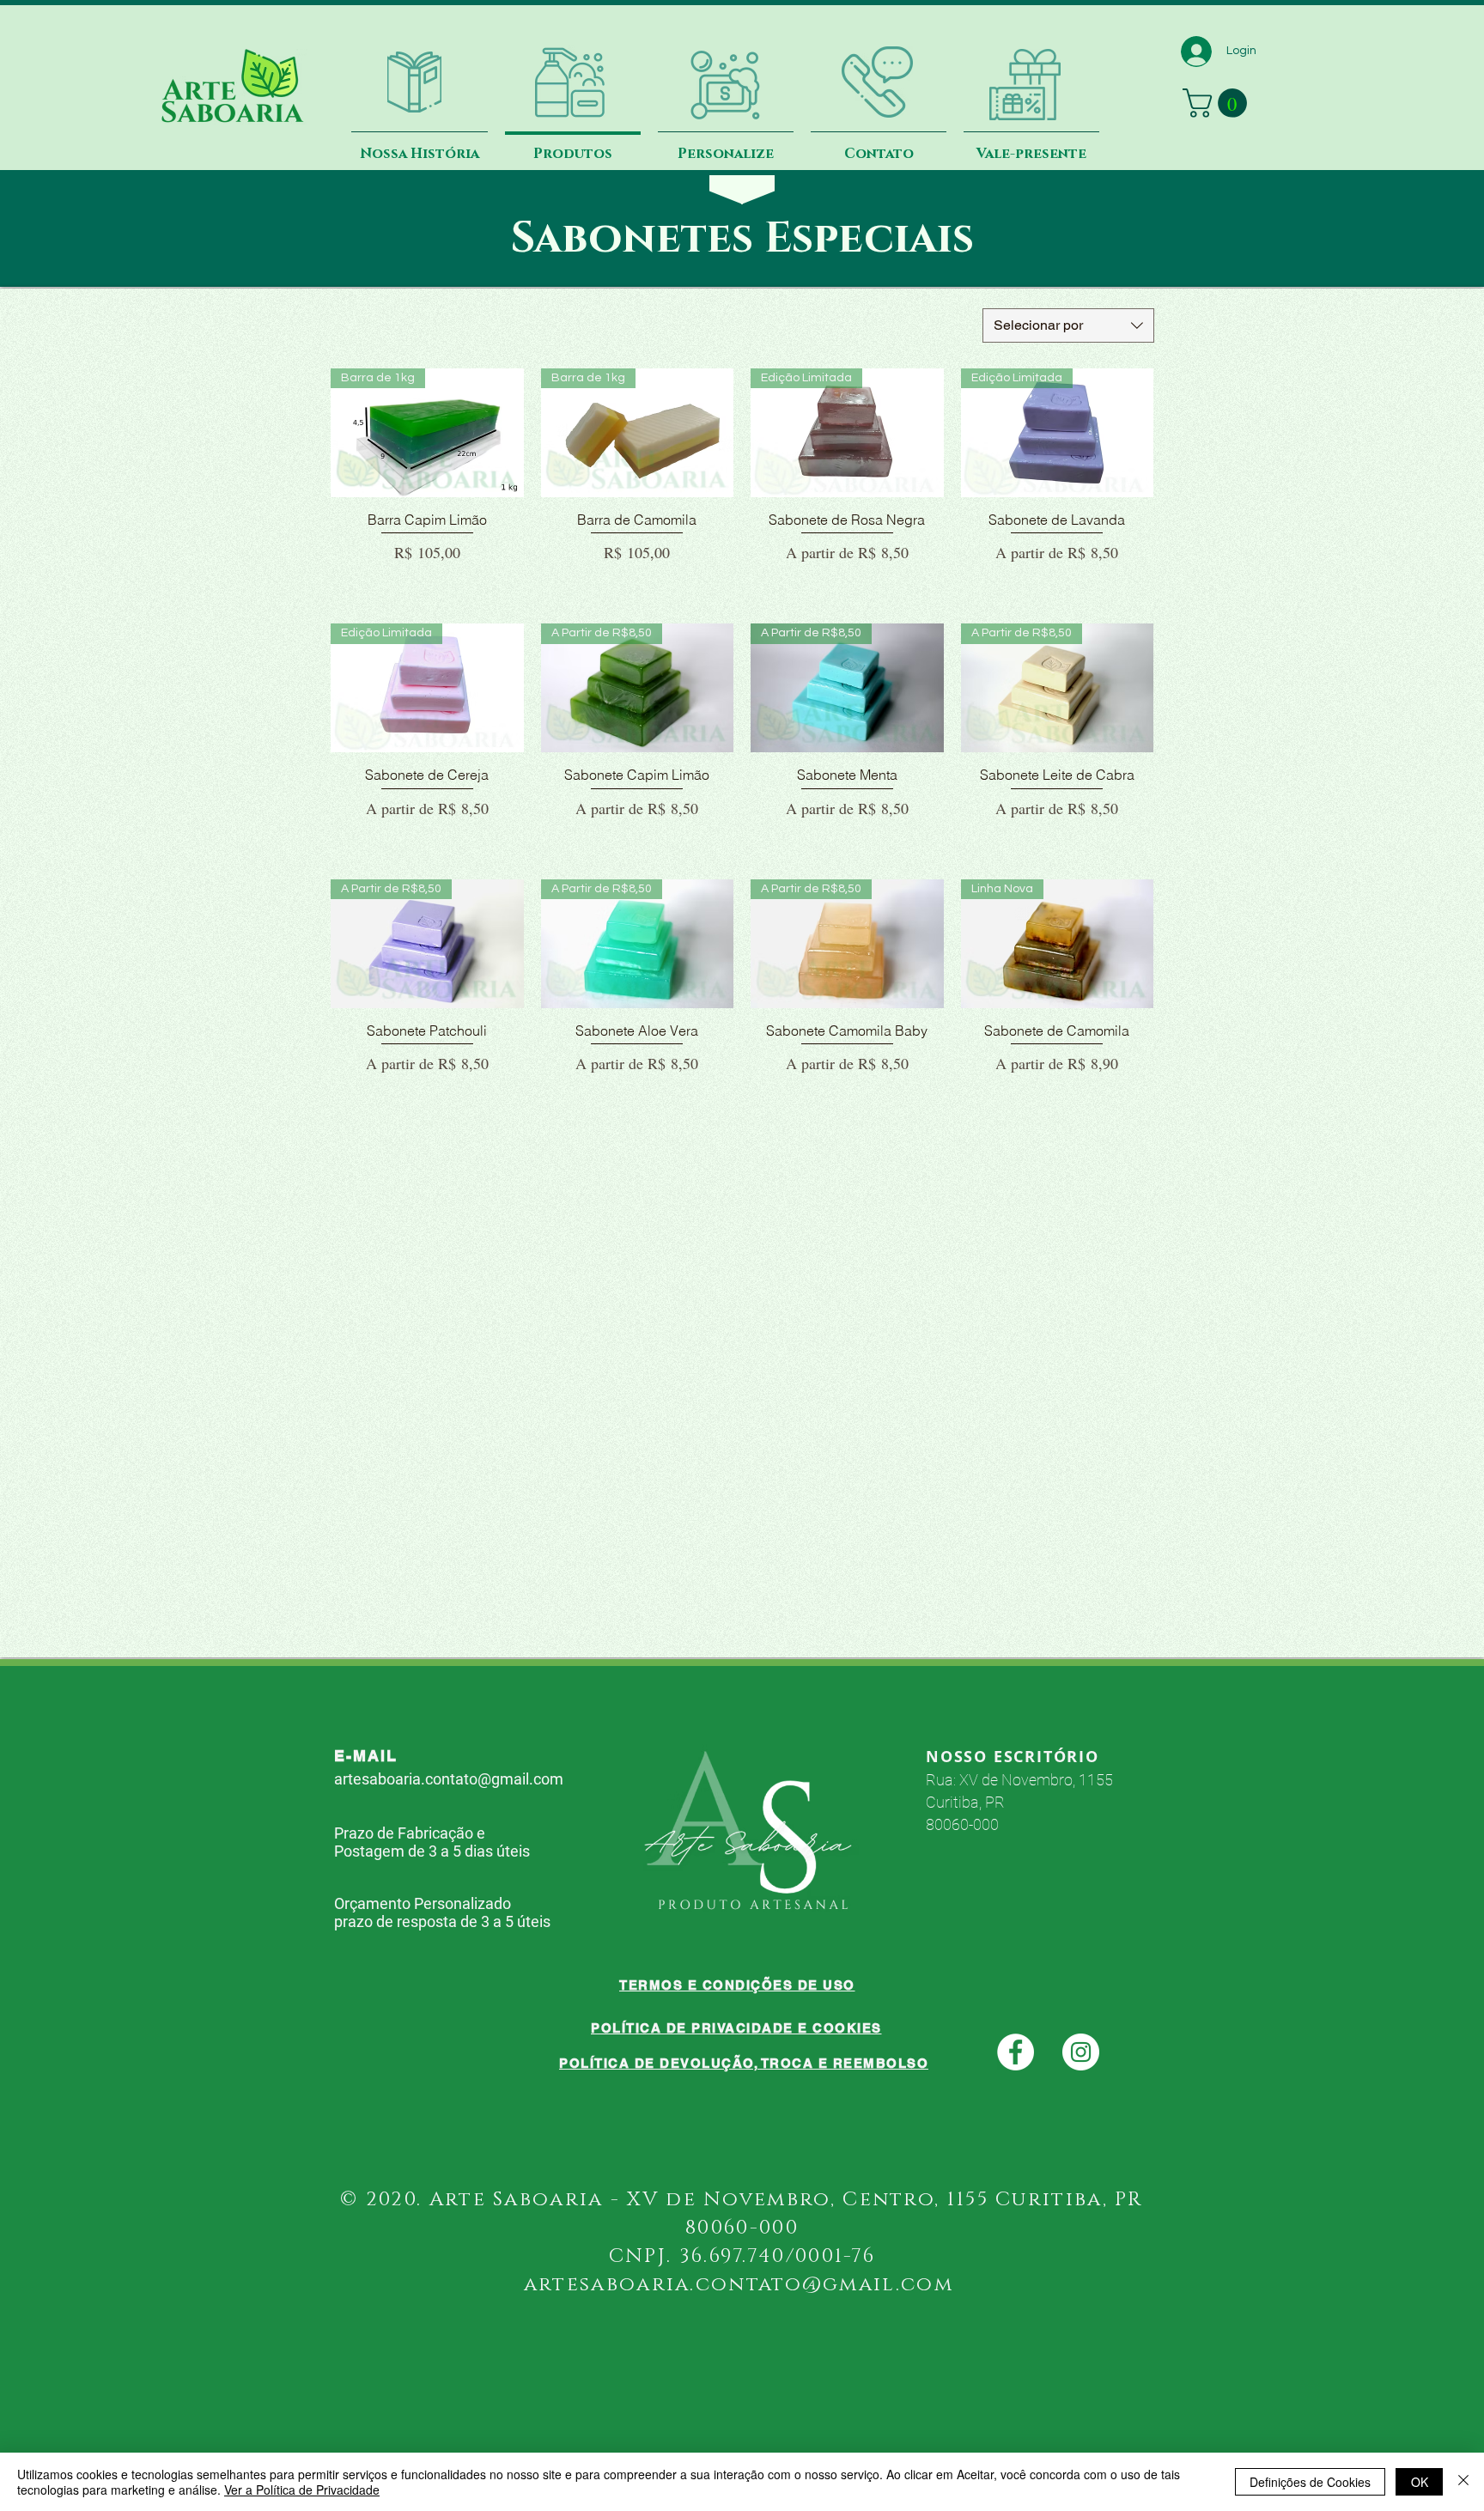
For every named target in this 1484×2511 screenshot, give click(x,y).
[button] (1218, 103)
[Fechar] (1463, 2482)
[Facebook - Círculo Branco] (1016, 2052)
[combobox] (1068, 325)
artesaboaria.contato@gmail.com (449, 1779)
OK (1420, 2482)
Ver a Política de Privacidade (302, 2490)
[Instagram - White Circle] (1081, 2052)
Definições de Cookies (1310, 2482)
